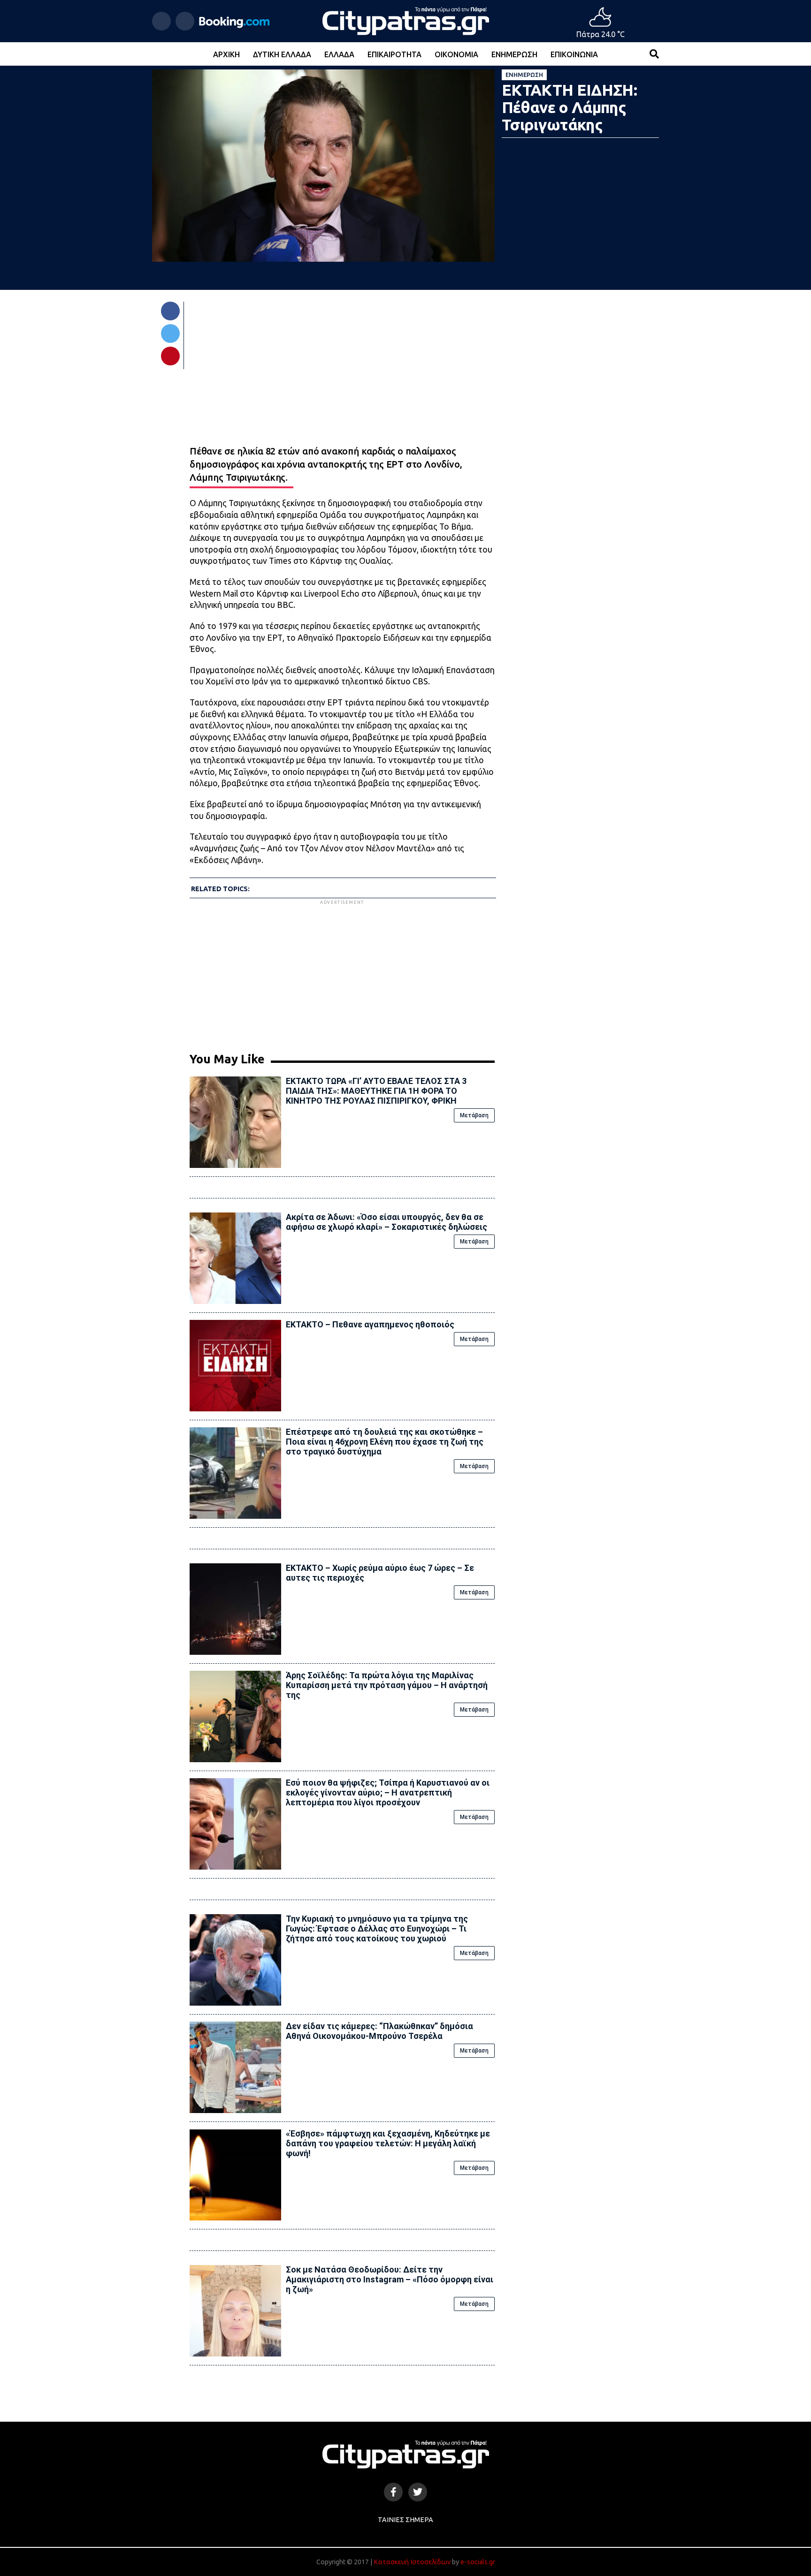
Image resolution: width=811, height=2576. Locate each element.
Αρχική (226, 54)
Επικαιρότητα (394, 54)
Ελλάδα (339, 54)
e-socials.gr (478, 2562)
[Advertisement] (342, 972)
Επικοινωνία (574, 54)
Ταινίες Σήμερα (405, 2520)
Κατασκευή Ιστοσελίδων (412, 2562)
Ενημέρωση (514, 54)
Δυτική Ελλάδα (282, 54)
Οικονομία (456, 54)
